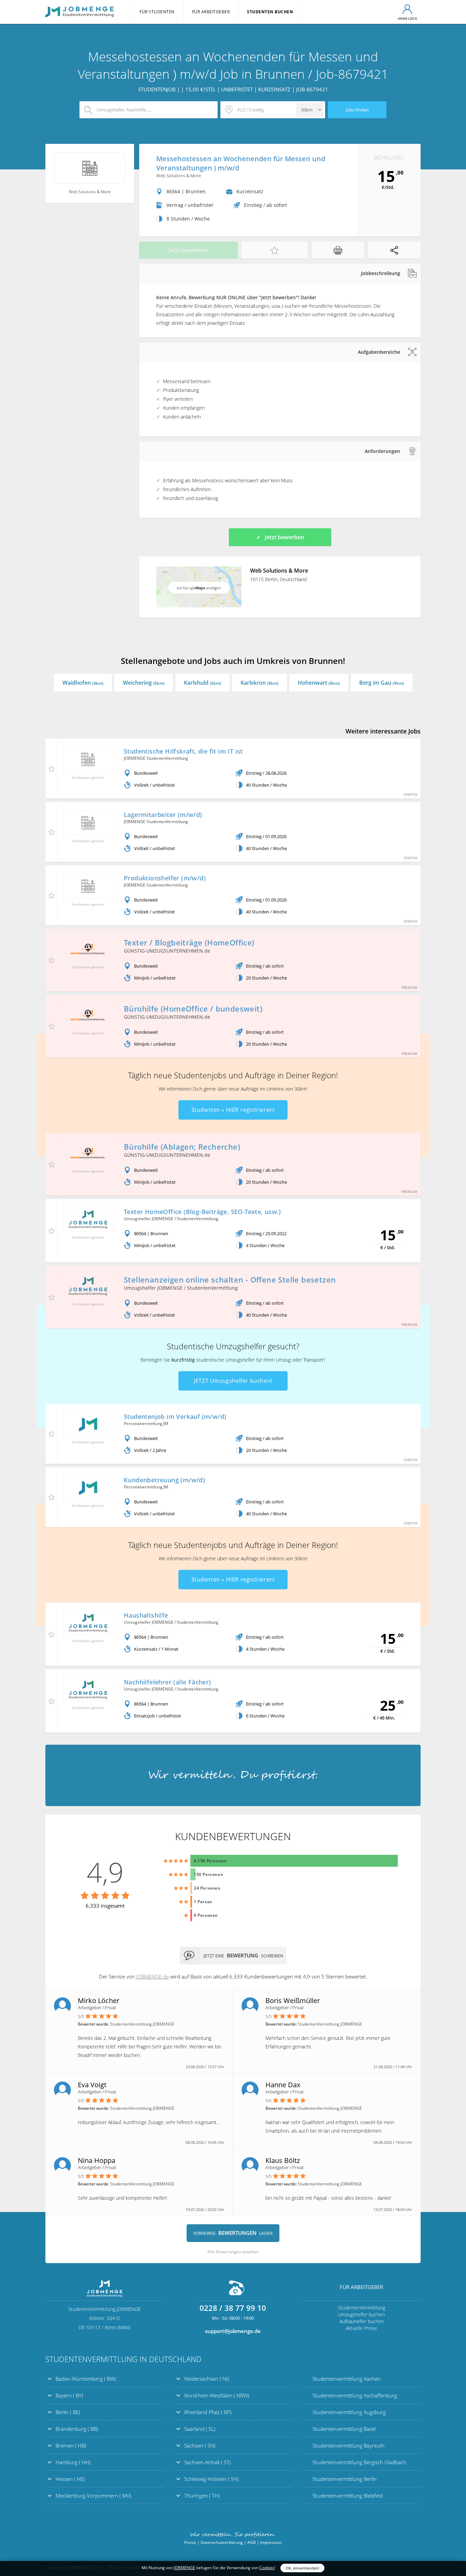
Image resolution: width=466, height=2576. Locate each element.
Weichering (144, 683)
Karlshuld (202, 683)
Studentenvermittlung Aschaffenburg (355, 2395)
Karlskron (259, 683)
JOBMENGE (184, 2568)
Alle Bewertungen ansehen (233, 2252)
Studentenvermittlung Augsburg (349, 2412)
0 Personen (206, 1915)
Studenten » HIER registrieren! (233, 1110)
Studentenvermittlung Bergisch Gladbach (359, 2462)
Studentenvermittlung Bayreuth (348, 2445)
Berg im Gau (382, 683)
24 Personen (207, 1888)
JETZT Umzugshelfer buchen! (233, 1381)
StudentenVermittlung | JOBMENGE (79, 12)
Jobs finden (357, 110)
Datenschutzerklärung (222, 2542)
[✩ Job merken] (275, 250)
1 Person (203, 1902)
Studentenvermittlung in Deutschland (123, 2359)
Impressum (271, 2542)
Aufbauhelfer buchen (362, 2321)
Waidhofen (83, 683)
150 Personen (208, 1874)
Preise (190, 2542)
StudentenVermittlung (362, 2308)
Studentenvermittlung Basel (344, 2429)
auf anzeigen (199, 588)
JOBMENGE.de (152, 1976)
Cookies (267, 2568)
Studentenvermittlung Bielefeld (348, 2496)
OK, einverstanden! (302, 2568)
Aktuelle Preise (361, 2328)
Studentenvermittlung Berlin (345, 2479)
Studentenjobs (200, 1075)
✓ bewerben (280, 537)
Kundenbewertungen (233, 1836)
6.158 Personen (210, 1861)
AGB (252, 2542)
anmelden (407, 18)
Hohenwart (319, 683)
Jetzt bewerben (188, 250)
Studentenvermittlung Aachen (347, 2379)
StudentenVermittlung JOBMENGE (233, 1775)
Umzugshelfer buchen (361, 2314)
